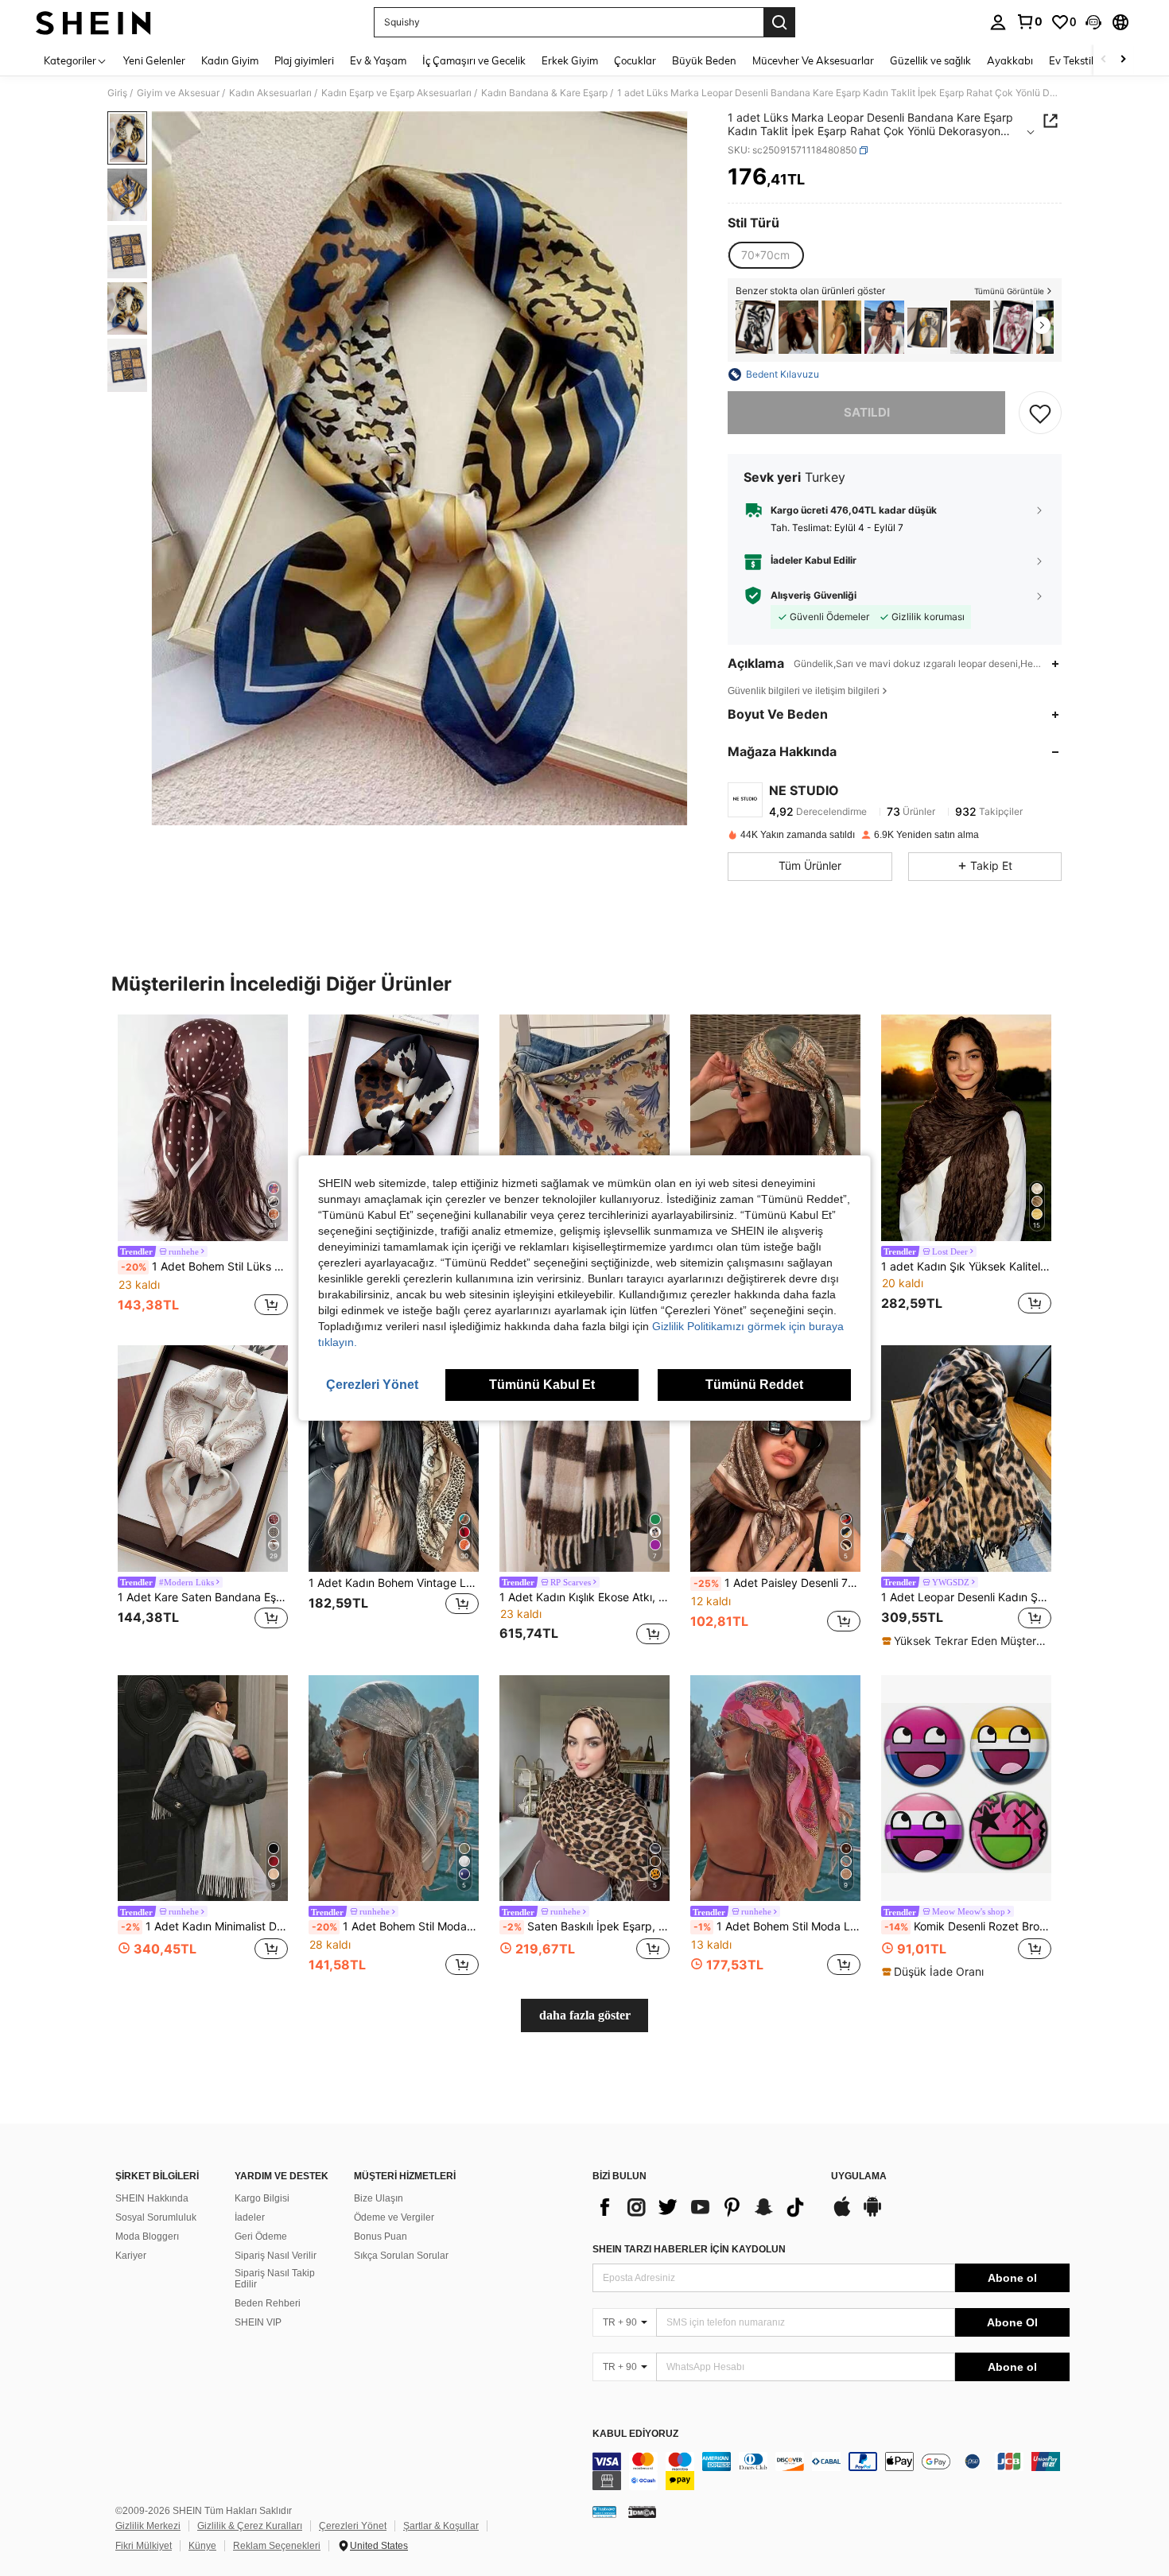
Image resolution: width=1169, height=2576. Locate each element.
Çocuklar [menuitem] (635, 60)
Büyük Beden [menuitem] (704, 60)
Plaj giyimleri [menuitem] (304, 60)
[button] (1093, 22)
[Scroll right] (1123, 60)
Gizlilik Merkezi (148, 2526)
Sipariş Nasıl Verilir (276, 2256)
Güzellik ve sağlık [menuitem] (930, 60)
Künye (202, 2546)
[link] (1029, 21)
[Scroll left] (1104, 60)
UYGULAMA (859, 2176)
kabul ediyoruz (635, 2434)
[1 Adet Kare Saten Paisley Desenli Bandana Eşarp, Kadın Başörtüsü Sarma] (1013, 327)
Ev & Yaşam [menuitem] (378, 60)
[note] (966, 1641)
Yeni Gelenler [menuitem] (154, 60)
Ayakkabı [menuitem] (1010, 60)
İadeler (250, 2217)
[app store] (842, 2214)
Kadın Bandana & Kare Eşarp (544, 93)
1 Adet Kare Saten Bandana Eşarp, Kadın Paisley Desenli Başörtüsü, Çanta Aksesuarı (203, 1597)
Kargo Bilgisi (262, 2198)
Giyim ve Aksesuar (178, 93)
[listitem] (755, 327)
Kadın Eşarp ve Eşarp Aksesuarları (396, 93)
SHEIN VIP (258, 2322)
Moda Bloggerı (147, 2237)
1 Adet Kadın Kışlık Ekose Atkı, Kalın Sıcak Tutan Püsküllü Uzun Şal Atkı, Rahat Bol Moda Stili (584, 1597)
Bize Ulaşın (379, 2198)
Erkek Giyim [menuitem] (570, 60)
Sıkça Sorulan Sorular (401, 2256)
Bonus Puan (381, 2237)
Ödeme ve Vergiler (394, 2217)
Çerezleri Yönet (353, 2526)
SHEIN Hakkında (152, 2198)
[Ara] (779, 22)
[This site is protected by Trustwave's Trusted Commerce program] (604, 2511)
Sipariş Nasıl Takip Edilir (275, 2279)
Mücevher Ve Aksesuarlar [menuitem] (813, 60)
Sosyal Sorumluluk (156, 2217)
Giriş (117, 93)
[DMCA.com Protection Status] (642, 2511)
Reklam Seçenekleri (277, 2546)
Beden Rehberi (268, 2303)
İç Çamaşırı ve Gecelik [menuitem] (474, 60)
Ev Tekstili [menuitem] (1072, 60)
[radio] (765, 255)
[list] (704, 2207)
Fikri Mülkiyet (144, 2546)
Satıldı (867, 412)
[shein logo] (93, 22)
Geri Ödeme (261, 2237)
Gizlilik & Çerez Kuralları (250, 2526)
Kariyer (131, 2256)
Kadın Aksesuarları (270, 93)
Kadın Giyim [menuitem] (230, 60)
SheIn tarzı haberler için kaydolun (689, 2249)
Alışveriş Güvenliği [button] (814, 596)
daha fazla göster (585, 2015)
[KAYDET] (1040, 413)
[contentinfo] (831, 2471)
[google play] (872, 2214)
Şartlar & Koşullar (441, 2526)
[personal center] (998, 22)
